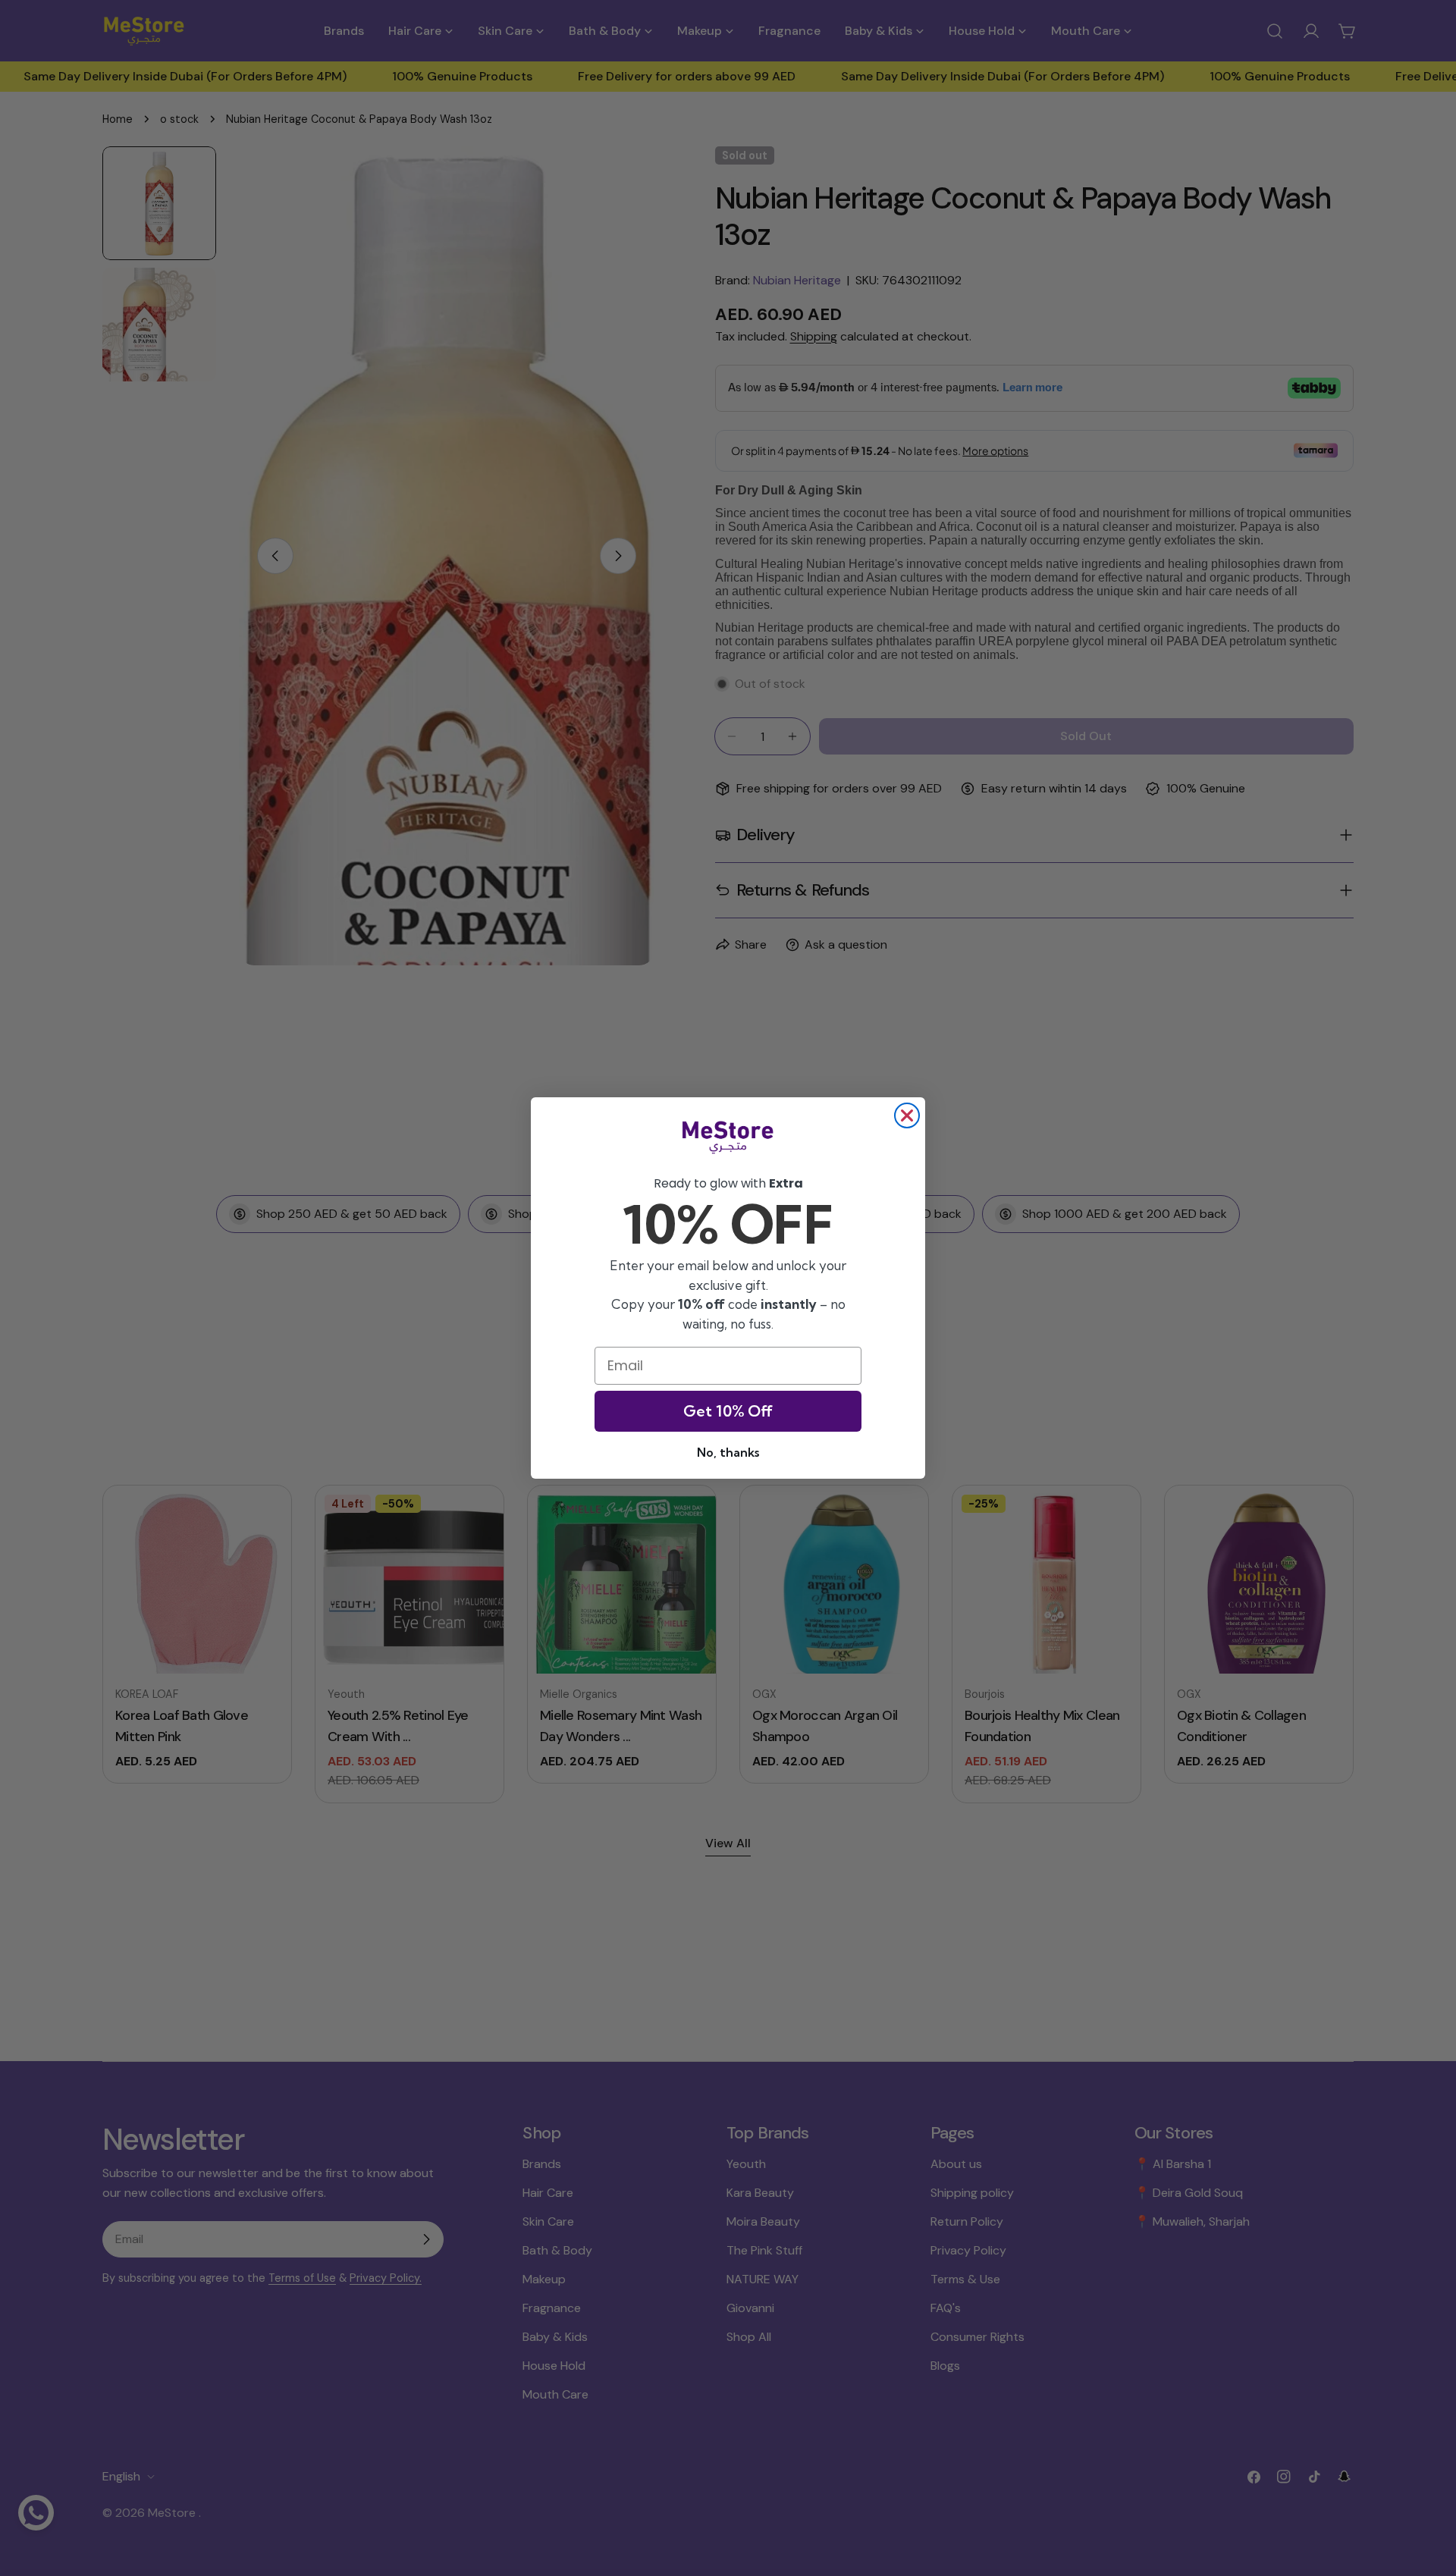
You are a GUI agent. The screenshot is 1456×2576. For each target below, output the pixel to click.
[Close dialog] (907, 1115)
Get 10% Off (728, 1411)
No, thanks (728, 1452)
